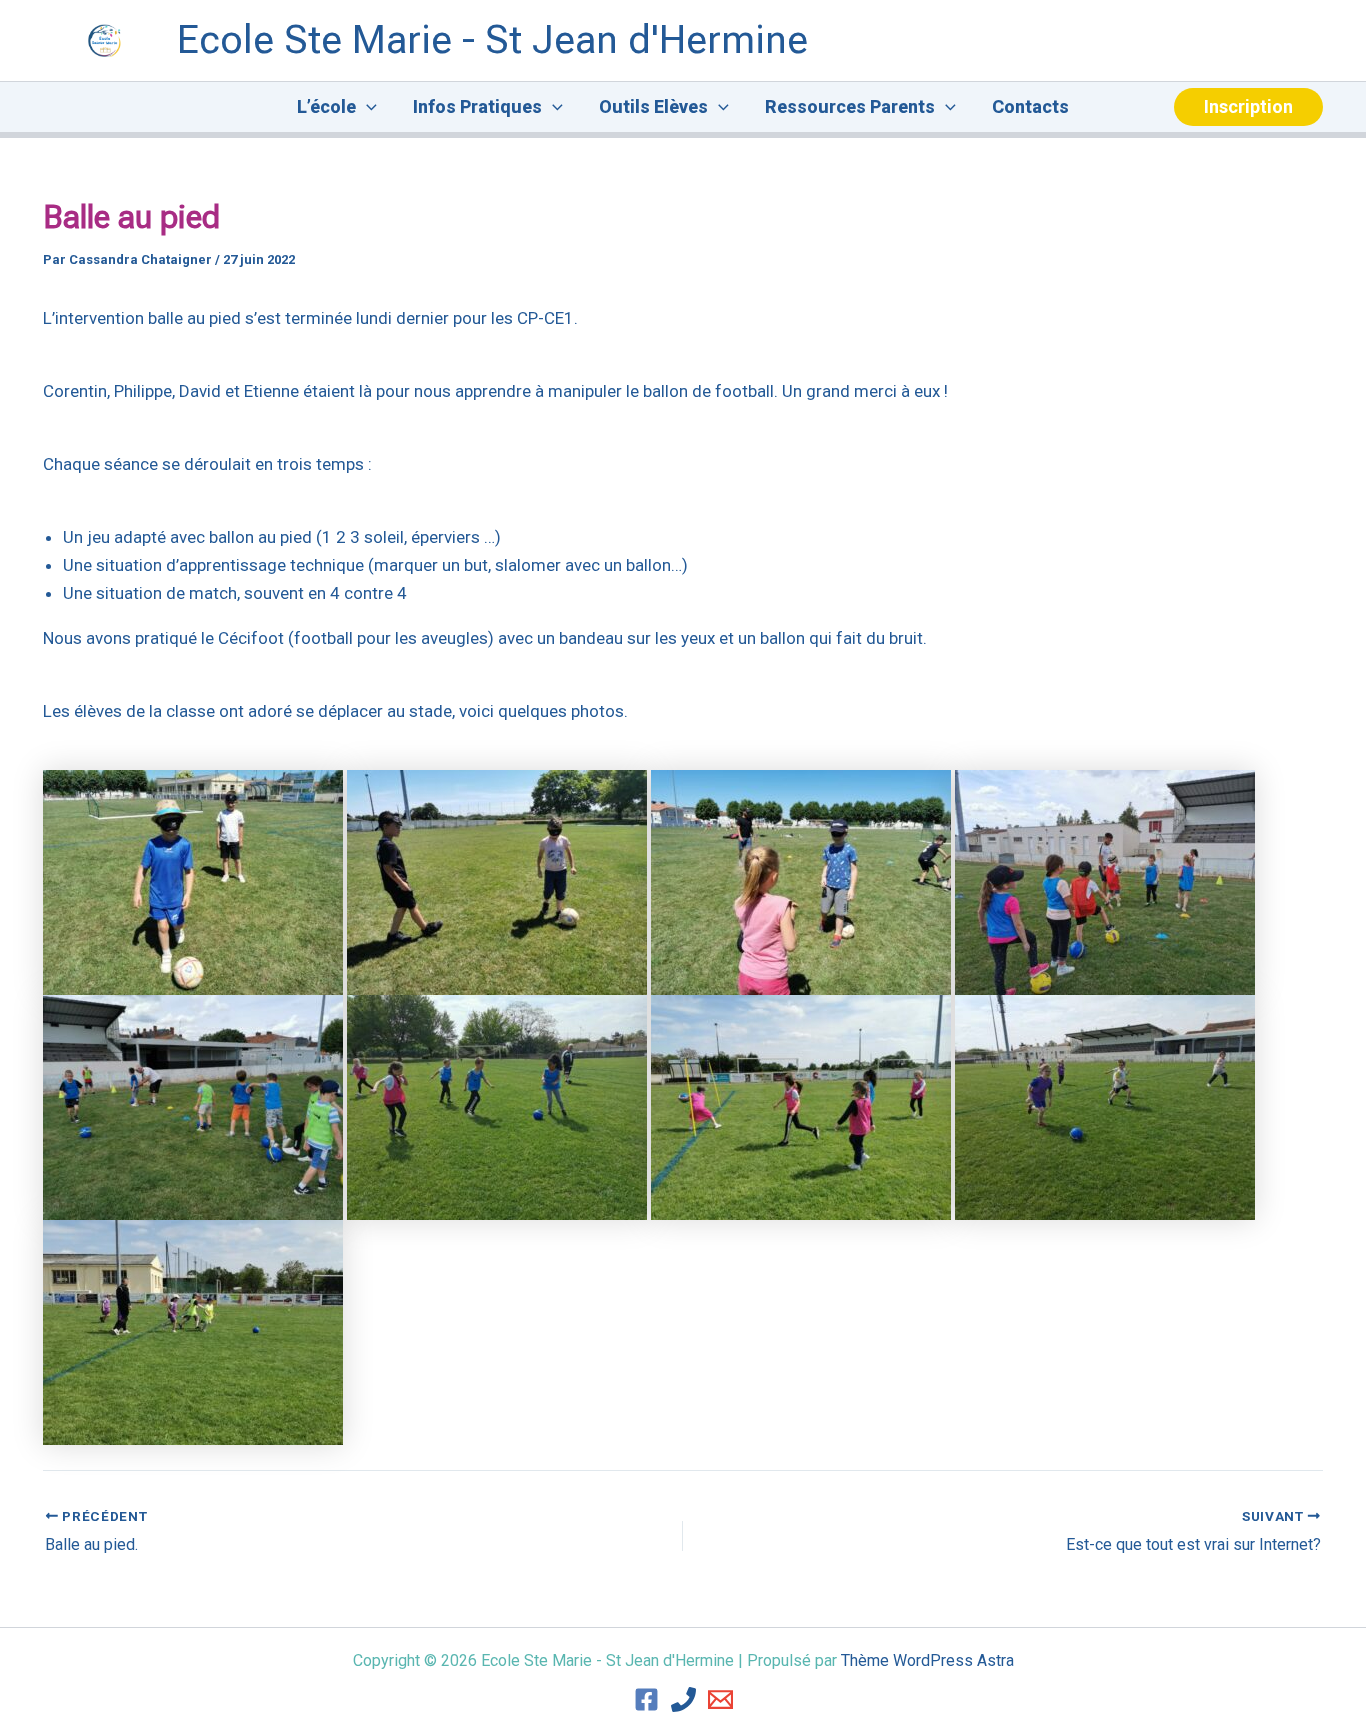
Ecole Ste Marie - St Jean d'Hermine (492, 40)
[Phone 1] (683, 1699)
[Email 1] (720, 1699)
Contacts (1030, 106)
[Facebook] (646, 1699)
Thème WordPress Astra (927, 1660)
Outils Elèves (653, 106)
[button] (366, 107)
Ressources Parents (850, 106)
